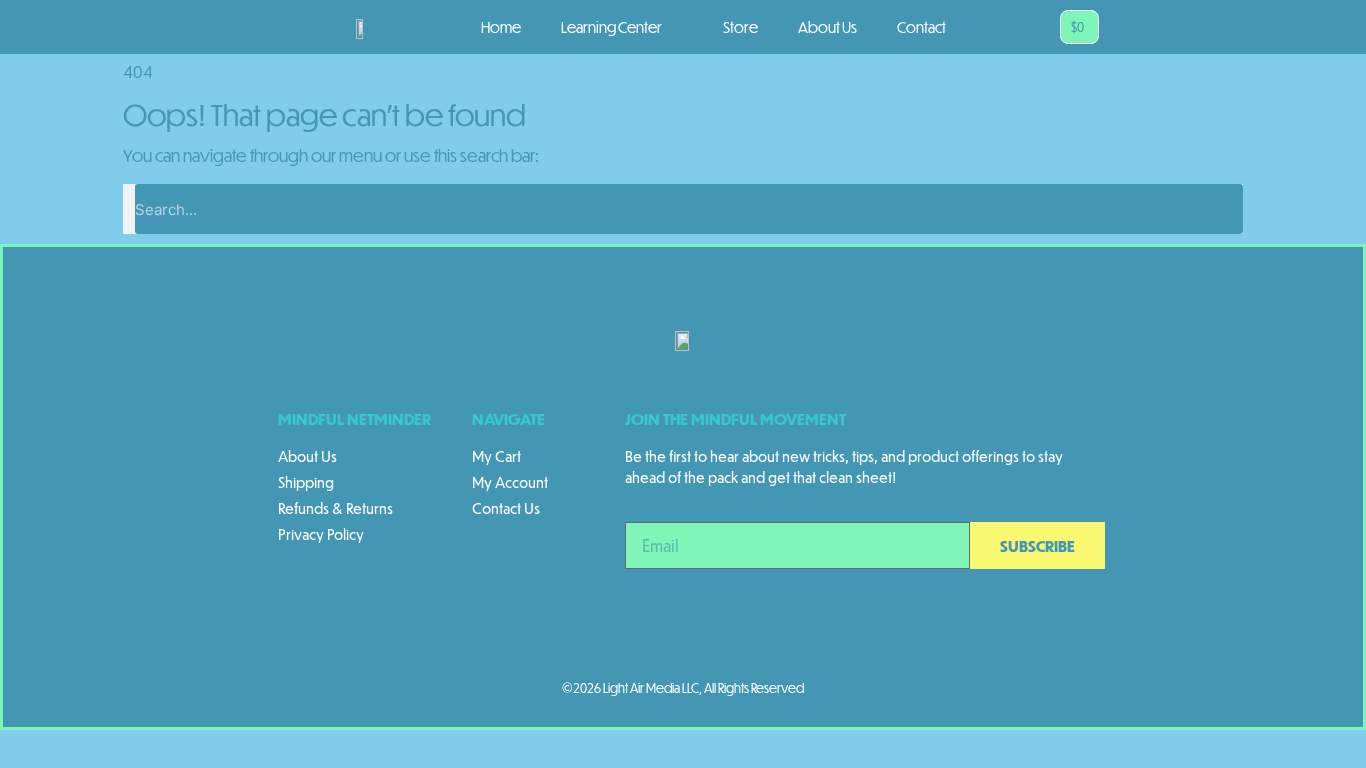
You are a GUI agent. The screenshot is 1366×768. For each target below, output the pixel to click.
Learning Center (611, 27)
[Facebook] (628, 634)
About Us (827, 27)
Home (501, 27)
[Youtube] (793, 634)
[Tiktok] (738, 634)
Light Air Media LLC (651, 688)
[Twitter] (683, 634)
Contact (921, 27)
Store (740, 27)
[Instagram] (573, 634)
